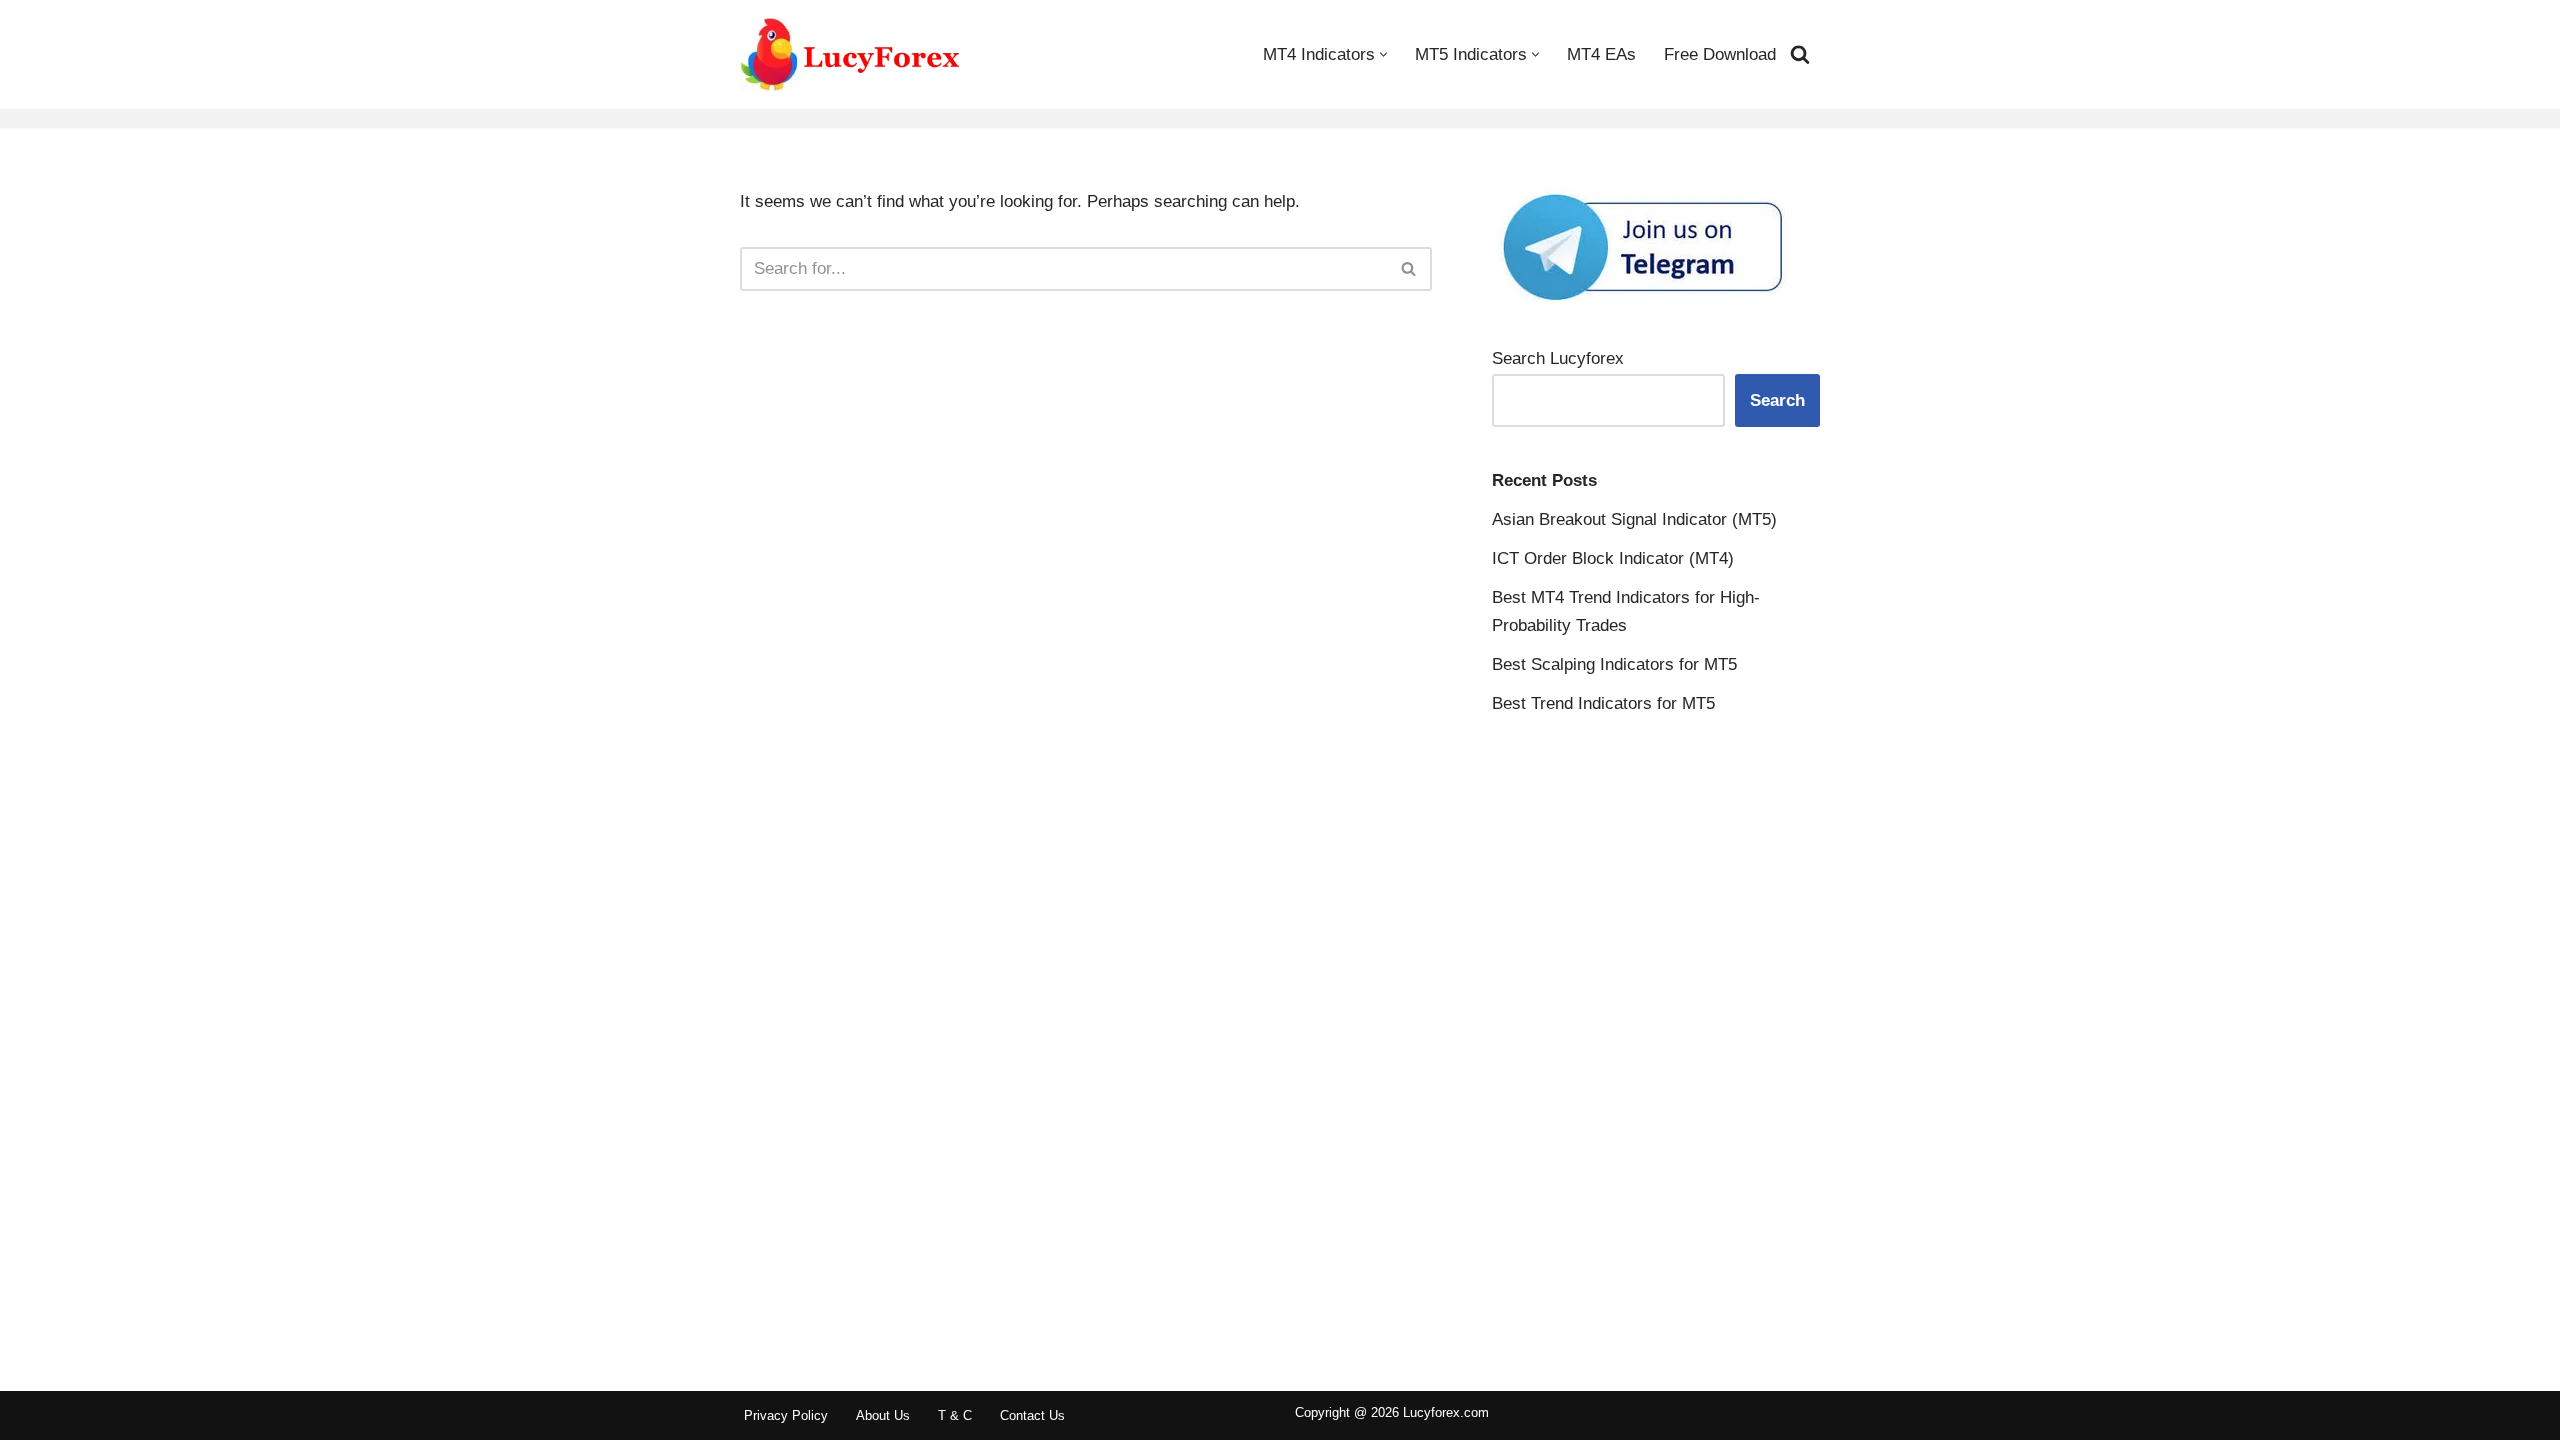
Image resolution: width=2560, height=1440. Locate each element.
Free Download (1720, 54)
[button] (1383, 54)
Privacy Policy (786, 1415)
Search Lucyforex (1558, 358)
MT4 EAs (1601, 54)
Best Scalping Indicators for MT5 (1614, 664)
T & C (955, 1415)
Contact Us (1032, 1415)
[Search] (1800, 54)
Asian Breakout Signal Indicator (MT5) (1634, 519)
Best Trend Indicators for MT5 (1603, 703)
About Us (883, 1415)
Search (1777, 400)
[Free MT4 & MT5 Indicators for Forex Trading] (851, 54)
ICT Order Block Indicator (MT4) (1613, 558)
